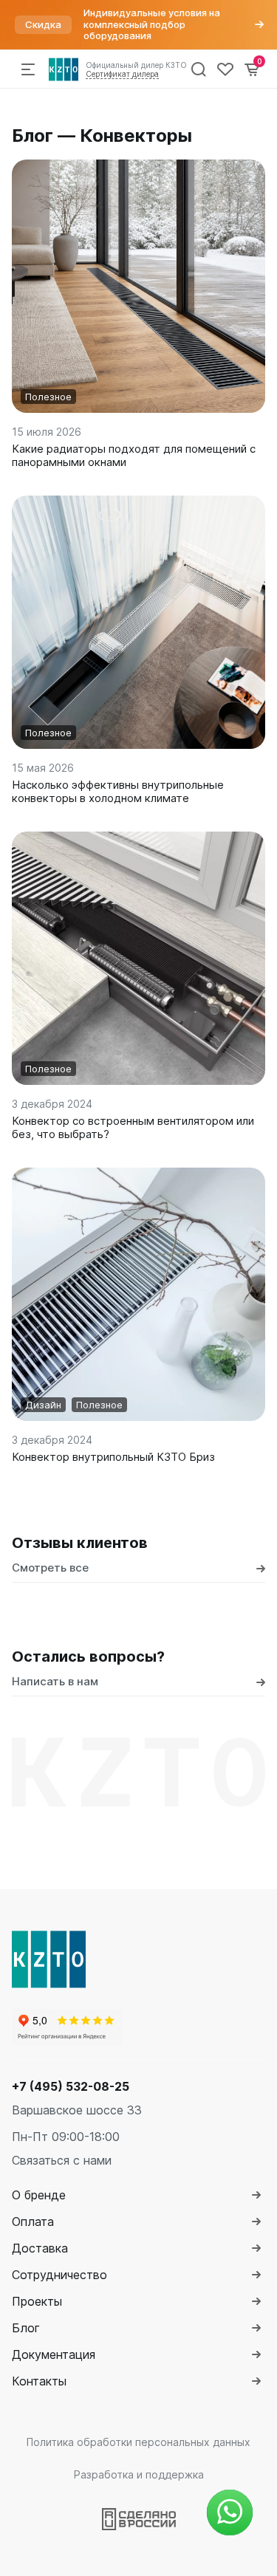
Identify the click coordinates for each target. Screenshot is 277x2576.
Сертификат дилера (122, 74)
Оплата (33, 2222)
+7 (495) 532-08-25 (71, 2086)
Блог (26, 2328)
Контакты (39, 2381)
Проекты (37, 2301)
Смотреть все (50, 1568)
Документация (54, 2354)
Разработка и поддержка (139, 2474)
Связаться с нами (62, 2160)
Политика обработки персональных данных (138, 2442)
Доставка (40, 2248)
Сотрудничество (59, 2275)
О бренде (39, 2195)
